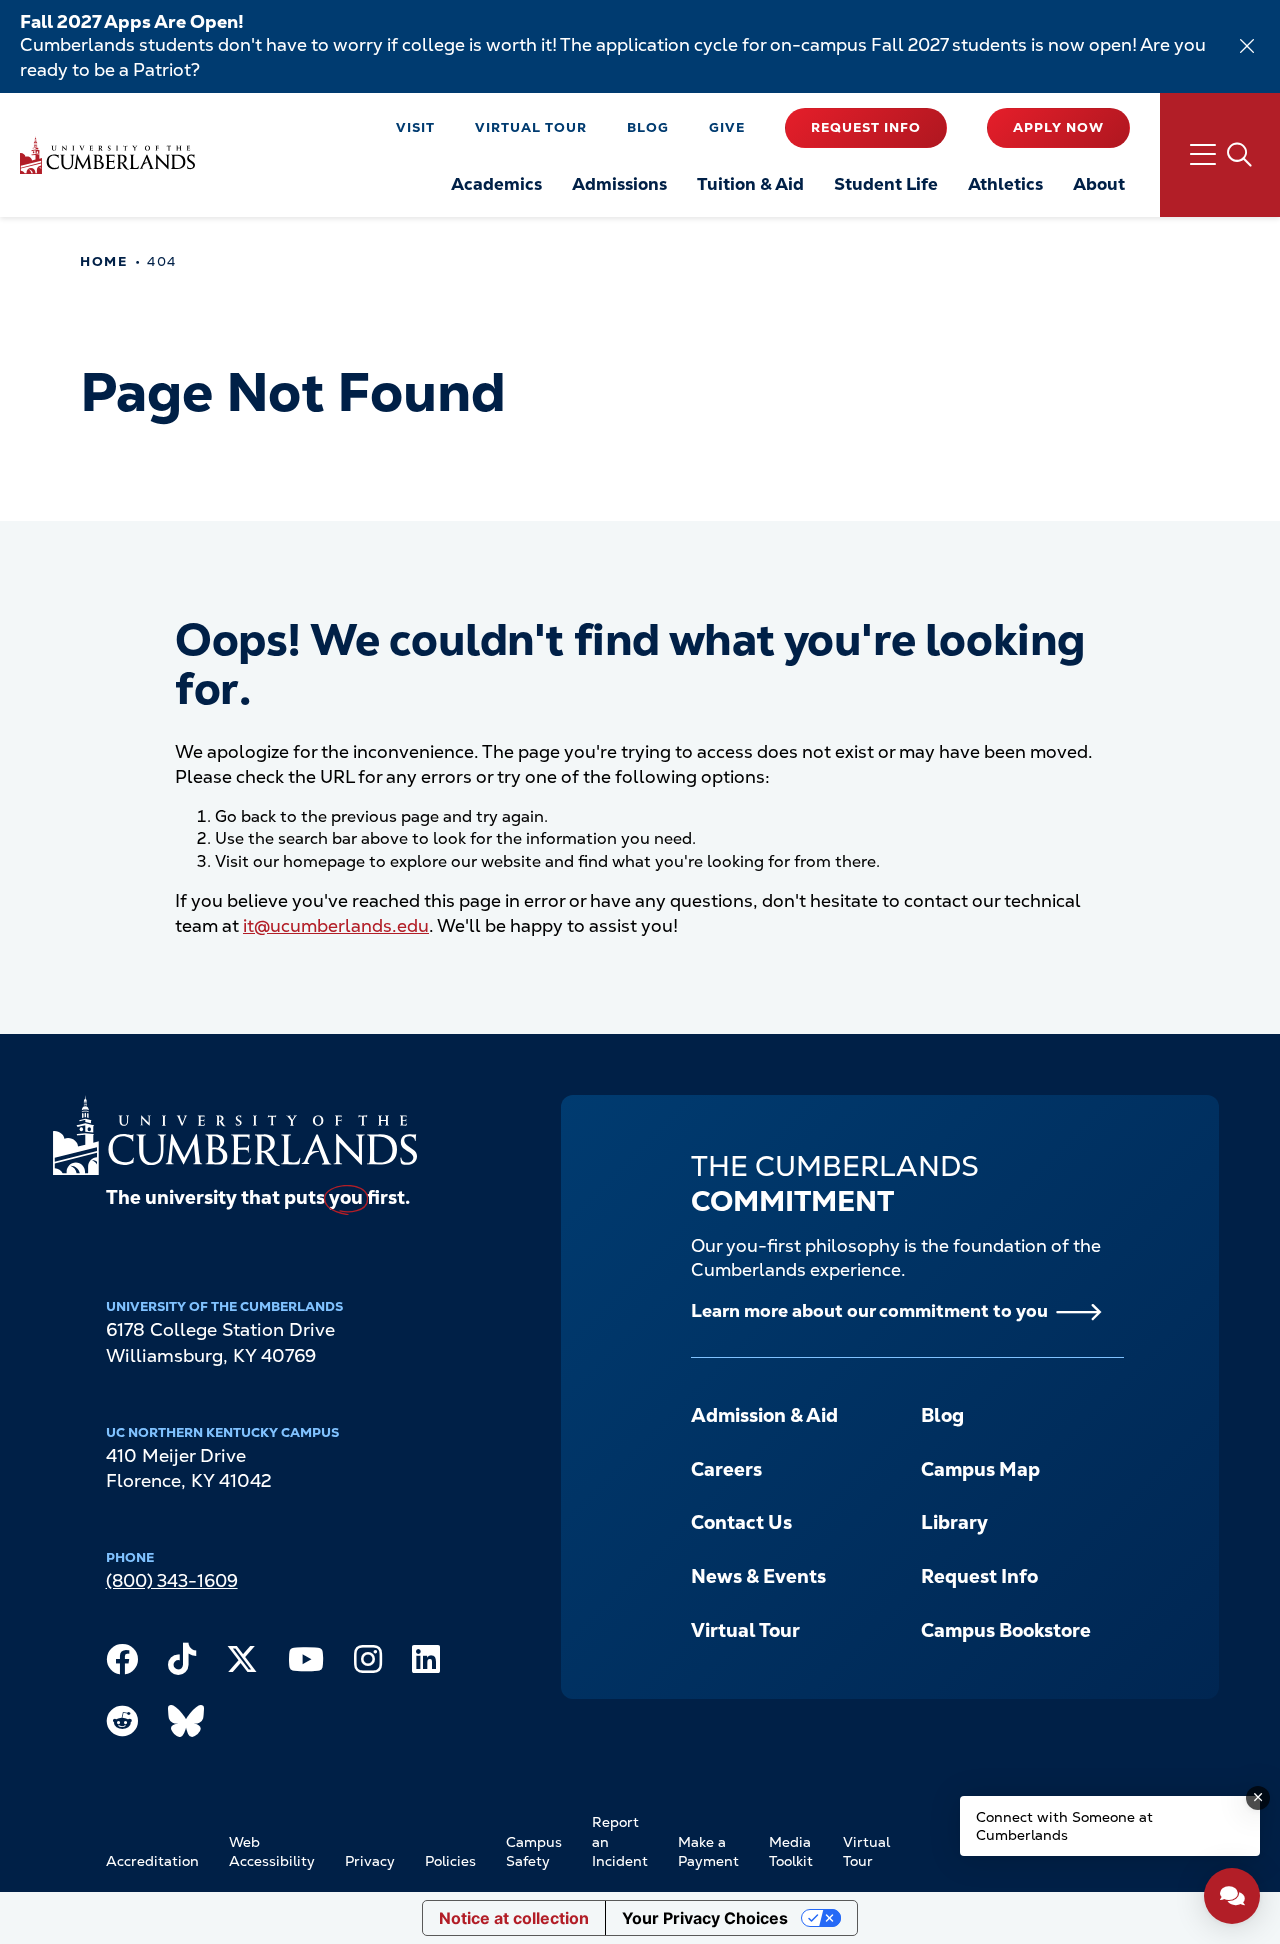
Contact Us (741, 1522)
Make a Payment (708, 1852)
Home (103, 261)
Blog (648, 127)
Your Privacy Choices (705, 1918)
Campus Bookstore (1006, 1630)
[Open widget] (1232, 1896)
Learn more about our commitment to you (869, 1310)
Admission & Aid (764, 1415)
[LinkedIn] (426, 1664)
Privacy (370, 1861)
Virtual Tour (531, 127)
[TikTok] (182, 1664)
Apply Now (1058, 127)
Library (954, 1522)
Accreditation (152, 1861)
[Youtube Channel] (306, 1664)
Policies (450, 1861)
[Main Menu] (1220, 155)
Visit (415, 127)
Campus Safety (534, 1852)
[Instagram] (368, 1664)
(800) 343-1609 (172, 1580)
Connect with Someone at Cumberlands (1064, 1826)
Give (727, 127)
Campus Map (980, 1469)
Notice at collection (514, 1918)
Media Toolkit (791, 1852)
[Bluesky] (186, 1726)
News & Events (758, 1576)
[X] (242, 1664)
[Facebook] (122, 1664)
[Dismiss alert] (1247, 46)
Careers (726, 1469)
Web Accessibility (272, 1852)
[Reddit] (122, 1726)
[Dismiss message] (1258, 1798)
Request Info (866, 127)
